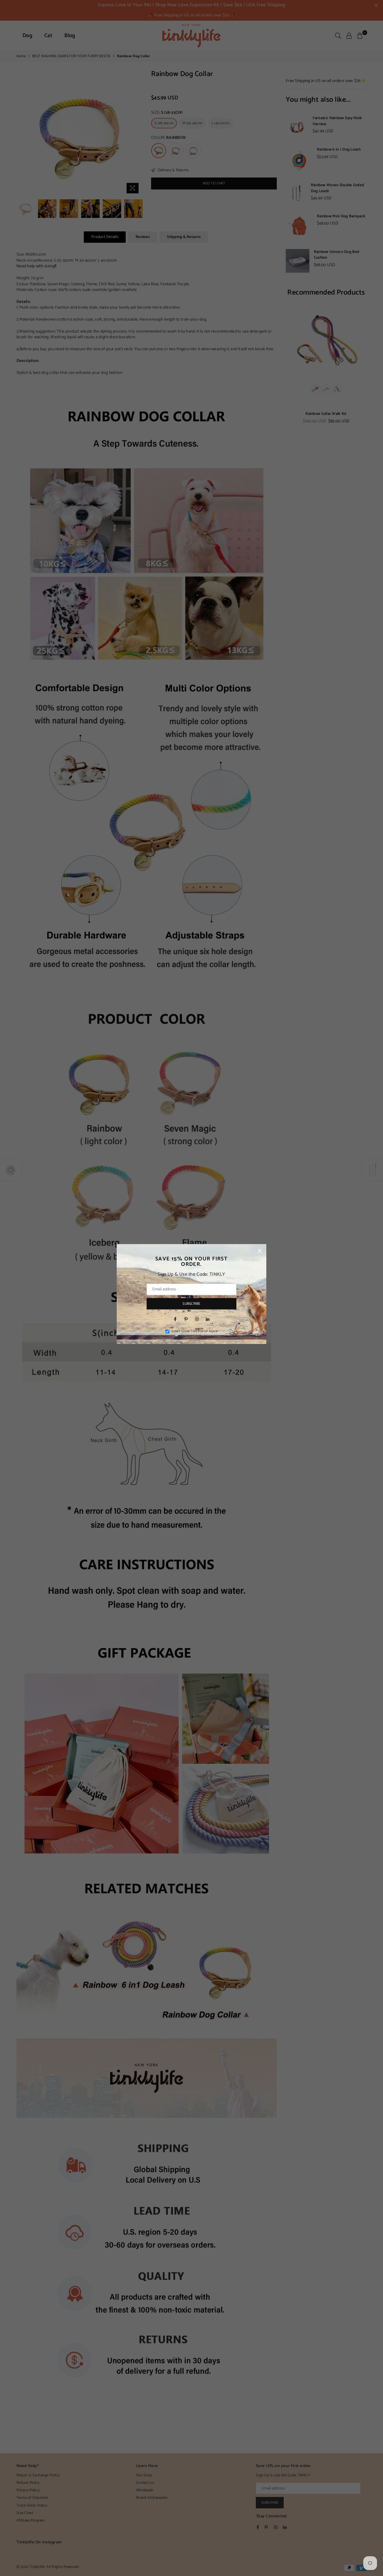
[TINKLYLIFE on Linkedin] (208, 1319)
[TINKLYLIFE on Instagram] (197, 1319)
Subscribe (191, 1303)
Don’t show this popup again (194, 1331)
